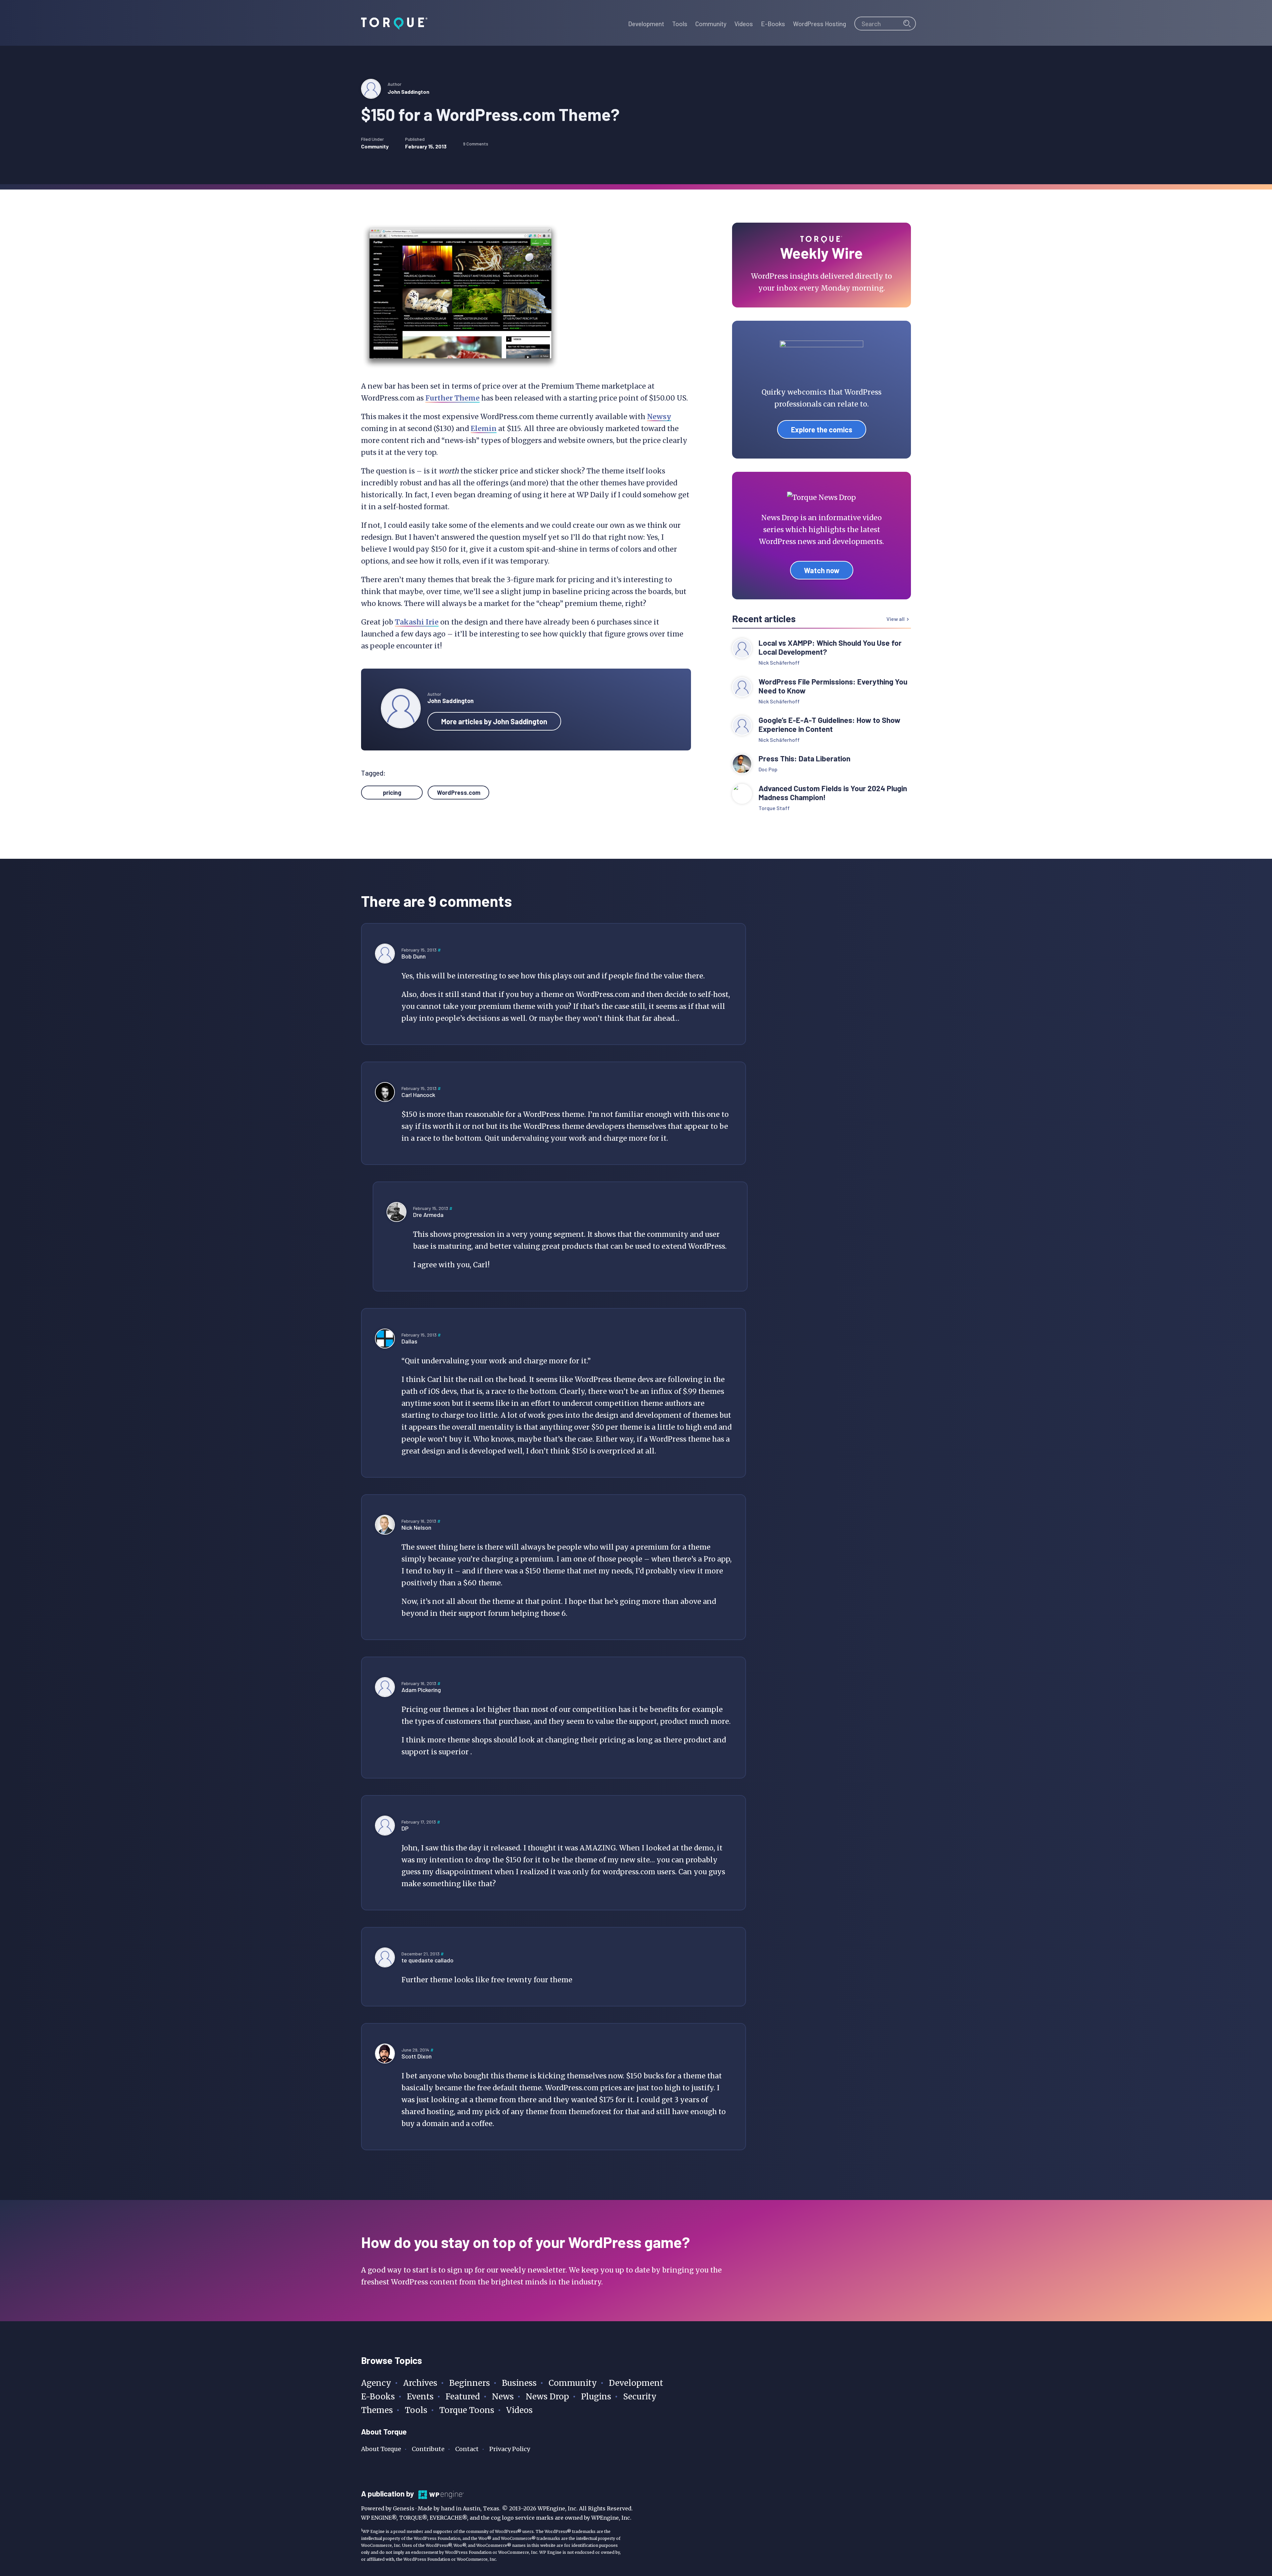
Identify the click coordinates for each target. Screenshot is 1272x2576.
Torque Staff (774, 808)
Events (420, 2397)
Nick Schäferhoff (779, 662)
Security (640, 2397)
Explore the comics (822, 429)
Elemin (484, 429)
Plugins (596, 2397)
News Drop (547, 2397)
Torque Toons (467, 2410)
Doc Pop (768, 769)
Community (375, 146)
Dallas (409, 1341)
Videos (519, 2410)
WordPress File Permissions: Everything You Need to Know (833, 686)
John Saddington (408, 92)
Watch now (822, 570)
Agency (376, 2383)
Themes (377, 2410)
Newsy (659, 417)
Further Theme (452, 398)
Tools (416, 2410)
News (503, 2397)
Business (519, 2383)
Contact (467, 2449)
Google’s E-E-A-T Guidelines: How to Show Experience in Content (829, 725)
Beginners (470, 2383)
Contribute (428, 2449)
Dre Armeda (428, 1215)
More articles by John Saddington (494, 721)
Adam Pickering (421, 1690)
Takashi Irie (417, 622)
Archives (420, 2383)
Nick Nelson (416, 1527)
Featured (463, 2397)
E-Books (378, 2397)
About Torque (381, 2449)
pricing (392, 793)
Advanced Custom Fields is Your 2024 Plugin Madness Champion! (833, 793)
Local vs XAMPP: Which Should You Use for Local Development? (830, 647)
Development (636, 2383)
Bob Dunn (414, 956)
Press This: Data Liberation (804, 759)
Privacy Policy (510, 2449)
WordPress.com (459, 793)
